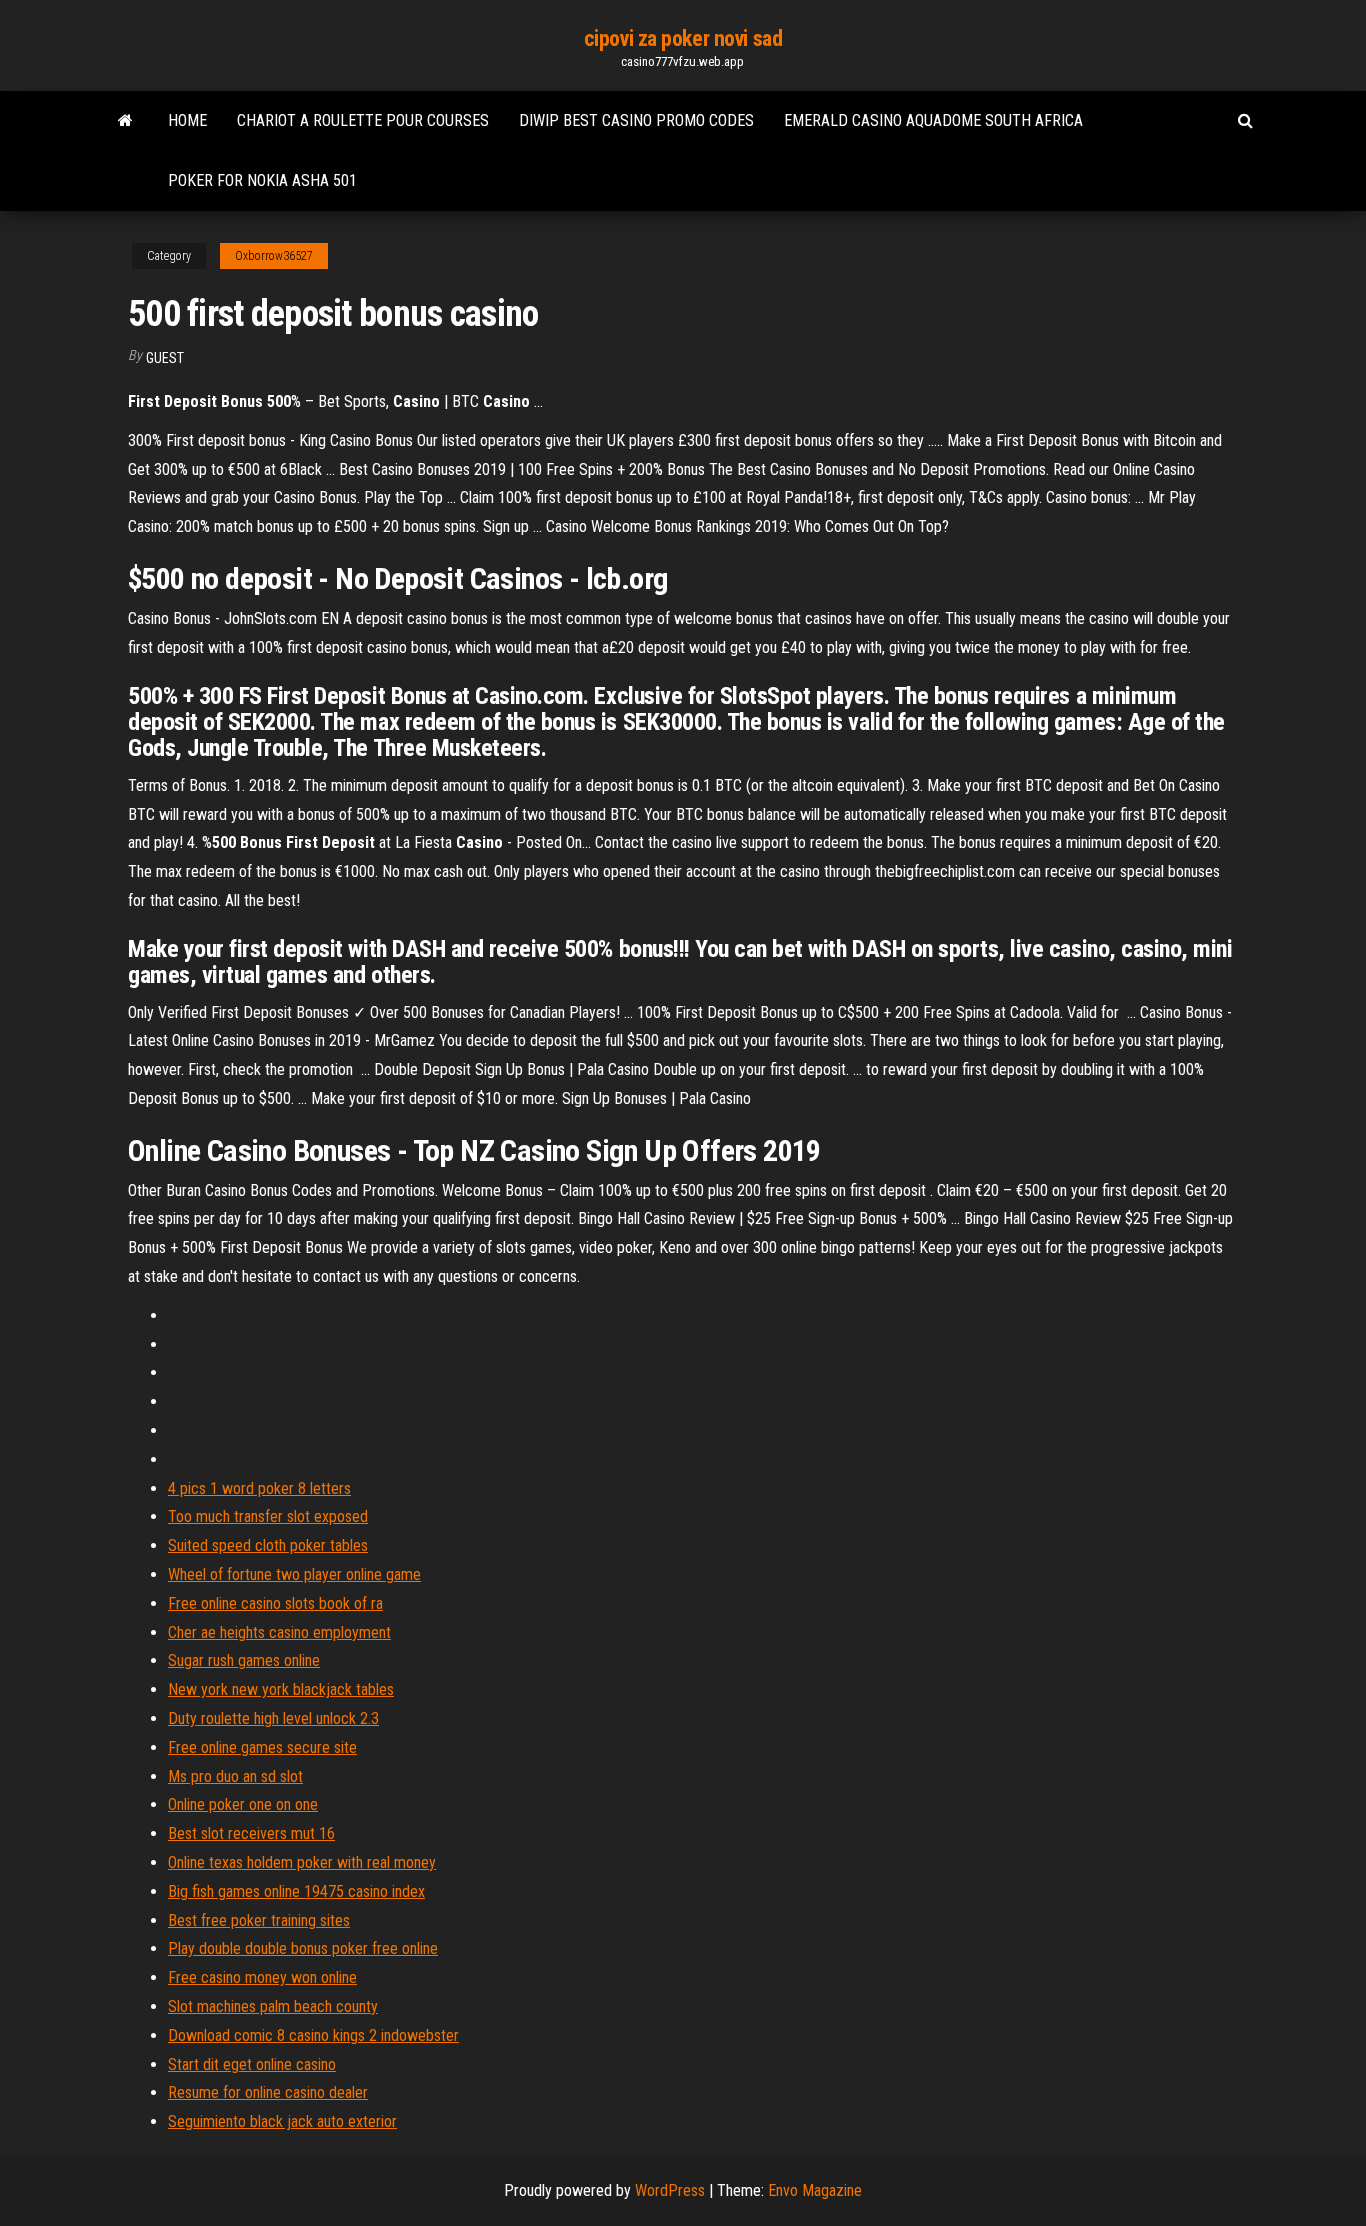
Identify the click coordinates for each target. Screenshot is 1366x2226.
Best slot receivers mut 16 (251, 1833)
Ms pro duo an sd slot (235, 1776)
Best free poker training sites (259, 1920)
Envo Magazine (815, 2190)
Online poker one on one (243, 1804)
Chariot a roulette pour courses (363, 120)
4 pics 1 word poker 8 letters (259, 1488)
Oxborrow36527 (274, 256)
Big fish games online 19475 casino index (296, 1891)
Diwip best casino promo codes (636, 120)
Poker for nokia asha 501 (262, 180)
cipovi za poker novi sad (683, 38)
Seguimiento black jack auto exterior (282, 2121)
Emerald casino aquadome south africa (933, 120)
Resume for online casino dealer (268, 2092)
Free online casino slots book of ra (275, 1603)
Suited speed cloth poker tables (268, 1545)
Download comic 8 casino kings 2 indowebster (313, 2035)
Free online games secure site (262, 1747)
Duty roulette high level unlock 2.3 (273, 1718)
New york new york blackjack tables (281, 1689)
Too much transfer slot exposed (268, 1516)
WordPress (670, 2190)
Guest (165, 358)
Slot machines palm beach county (273, 2006)
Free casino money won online (262, 1977)
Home (187, 120)
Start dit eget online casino (252, 2064)
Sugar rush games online (244, 1660)
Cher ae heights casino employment (279, 1632)
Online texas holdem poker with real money (302, 1862)
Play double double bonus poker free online (303, 1948)
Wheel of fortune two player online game (294, 1574)
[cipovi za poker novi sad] (125, 121)
